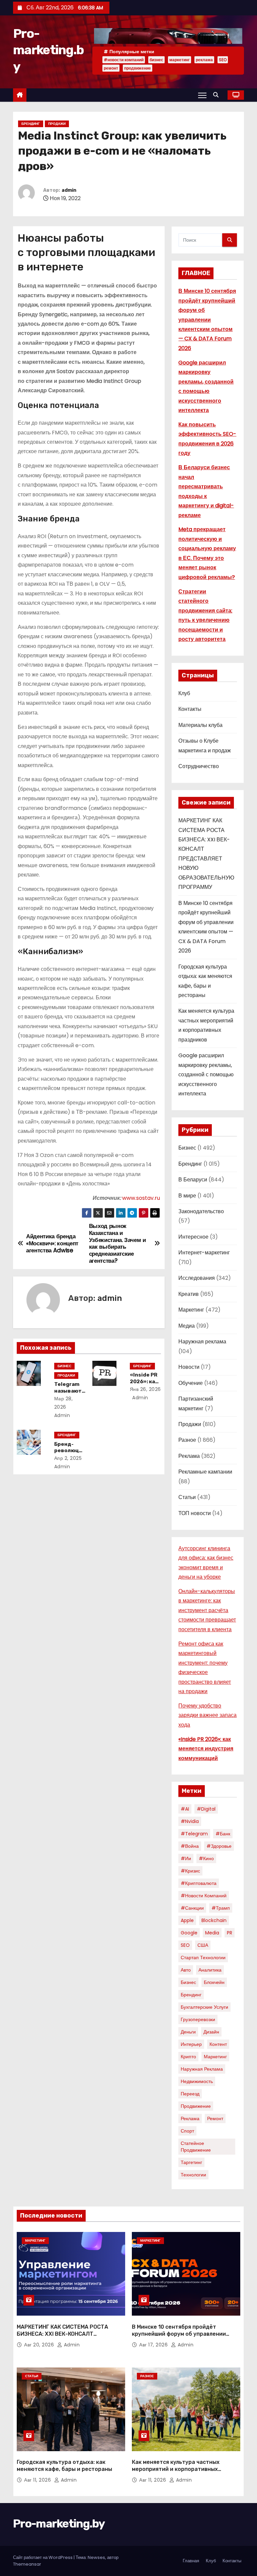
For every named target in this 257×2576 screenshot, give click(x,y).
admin (69, 190)
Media (212, 1933)
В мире (187, 1196)
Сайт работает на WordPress (43, 2557)
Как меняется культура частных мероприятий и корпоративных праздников (176, 2469)
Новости (189, 1367)
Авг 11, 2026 (38, 2480)
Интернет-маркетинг (204, 1253)
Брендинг (31, 124)
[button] (218, 95)
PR (230, 1933)
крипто (188, 2057)
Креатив (189, 1294)
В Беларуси (193, 1180)
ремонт (111, 68)
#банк (223, 1834)
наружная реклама (202, 2069)
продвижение (138, 68)
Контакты (190, 709)
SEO (223, 60)
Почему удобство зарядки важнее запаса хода (207, 1715)
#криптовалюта (199, 1883)
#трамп (221, 1908)
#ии (186, 1858)
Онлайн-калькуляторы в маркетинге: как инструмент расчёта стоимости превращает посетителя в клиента (207, 1610)
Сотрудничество (199, 766)
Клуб (184, 693)
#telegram (194, 1834)
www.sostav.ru (141, 1198)
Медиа (187, 1326)
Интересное (193, 1237)
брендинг (191, 1995)
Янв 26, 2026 (145, 1389)
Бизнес (64, 1366)
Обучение (191, 1383)
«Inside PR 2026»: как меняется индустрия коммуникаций (206, 1749)
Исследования (197, 1278)
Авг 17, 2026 (154, 2345)
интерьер (191, 2044)
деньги (188, 2032)
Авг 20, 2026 (40, 2345)
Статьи (187, 1497)
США (203, 1945)
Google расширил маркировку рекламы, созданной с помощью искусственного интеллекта (206, 1074)
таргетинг (191, 2162)
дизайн (211, 2032)
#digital (206, 1809)
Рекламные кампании (205, 1472)
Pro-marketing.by (48, 50)
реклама (204, 60)
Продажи (57, 124)
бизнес (156, 60)
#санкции (192, 1908)
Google (189, 1933)
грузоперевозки (198, 2019)
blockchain (214, 1920)
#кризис (190, 1871)
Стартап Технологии (203, 1958)
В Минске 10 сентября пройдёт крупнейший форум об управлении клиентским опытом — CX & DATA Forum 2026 (207, 320)
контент (218, 2044)
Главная (191, 2561)
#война (190, 1846)
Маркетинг (191, 1310)
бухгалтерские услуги (204, 2007)
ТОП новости (195, 1513)
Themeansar (27, 2564)
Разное (187, 1440)
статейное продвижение (196, 2147)
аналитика (210, 1970)
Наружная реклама (202, 1342)
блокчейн (214, 1982)
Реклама (189, 1456)
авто (186, 1970)
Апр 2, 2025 (68, 1458)
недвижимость (197, 2081)
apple (187, 1920)
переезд (190, 2094)
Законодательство (201, 1211)
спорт (187, 2131)
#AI (185, 1809)
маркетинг (180, 60)
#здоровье (219, 1846)
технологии (193, 2175)
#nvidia (190, 1821)
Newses (96, 2557)
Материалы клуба (200, 725)
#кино (206, 1858)
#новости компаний (124, 60)
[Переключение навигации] (202, 95)
